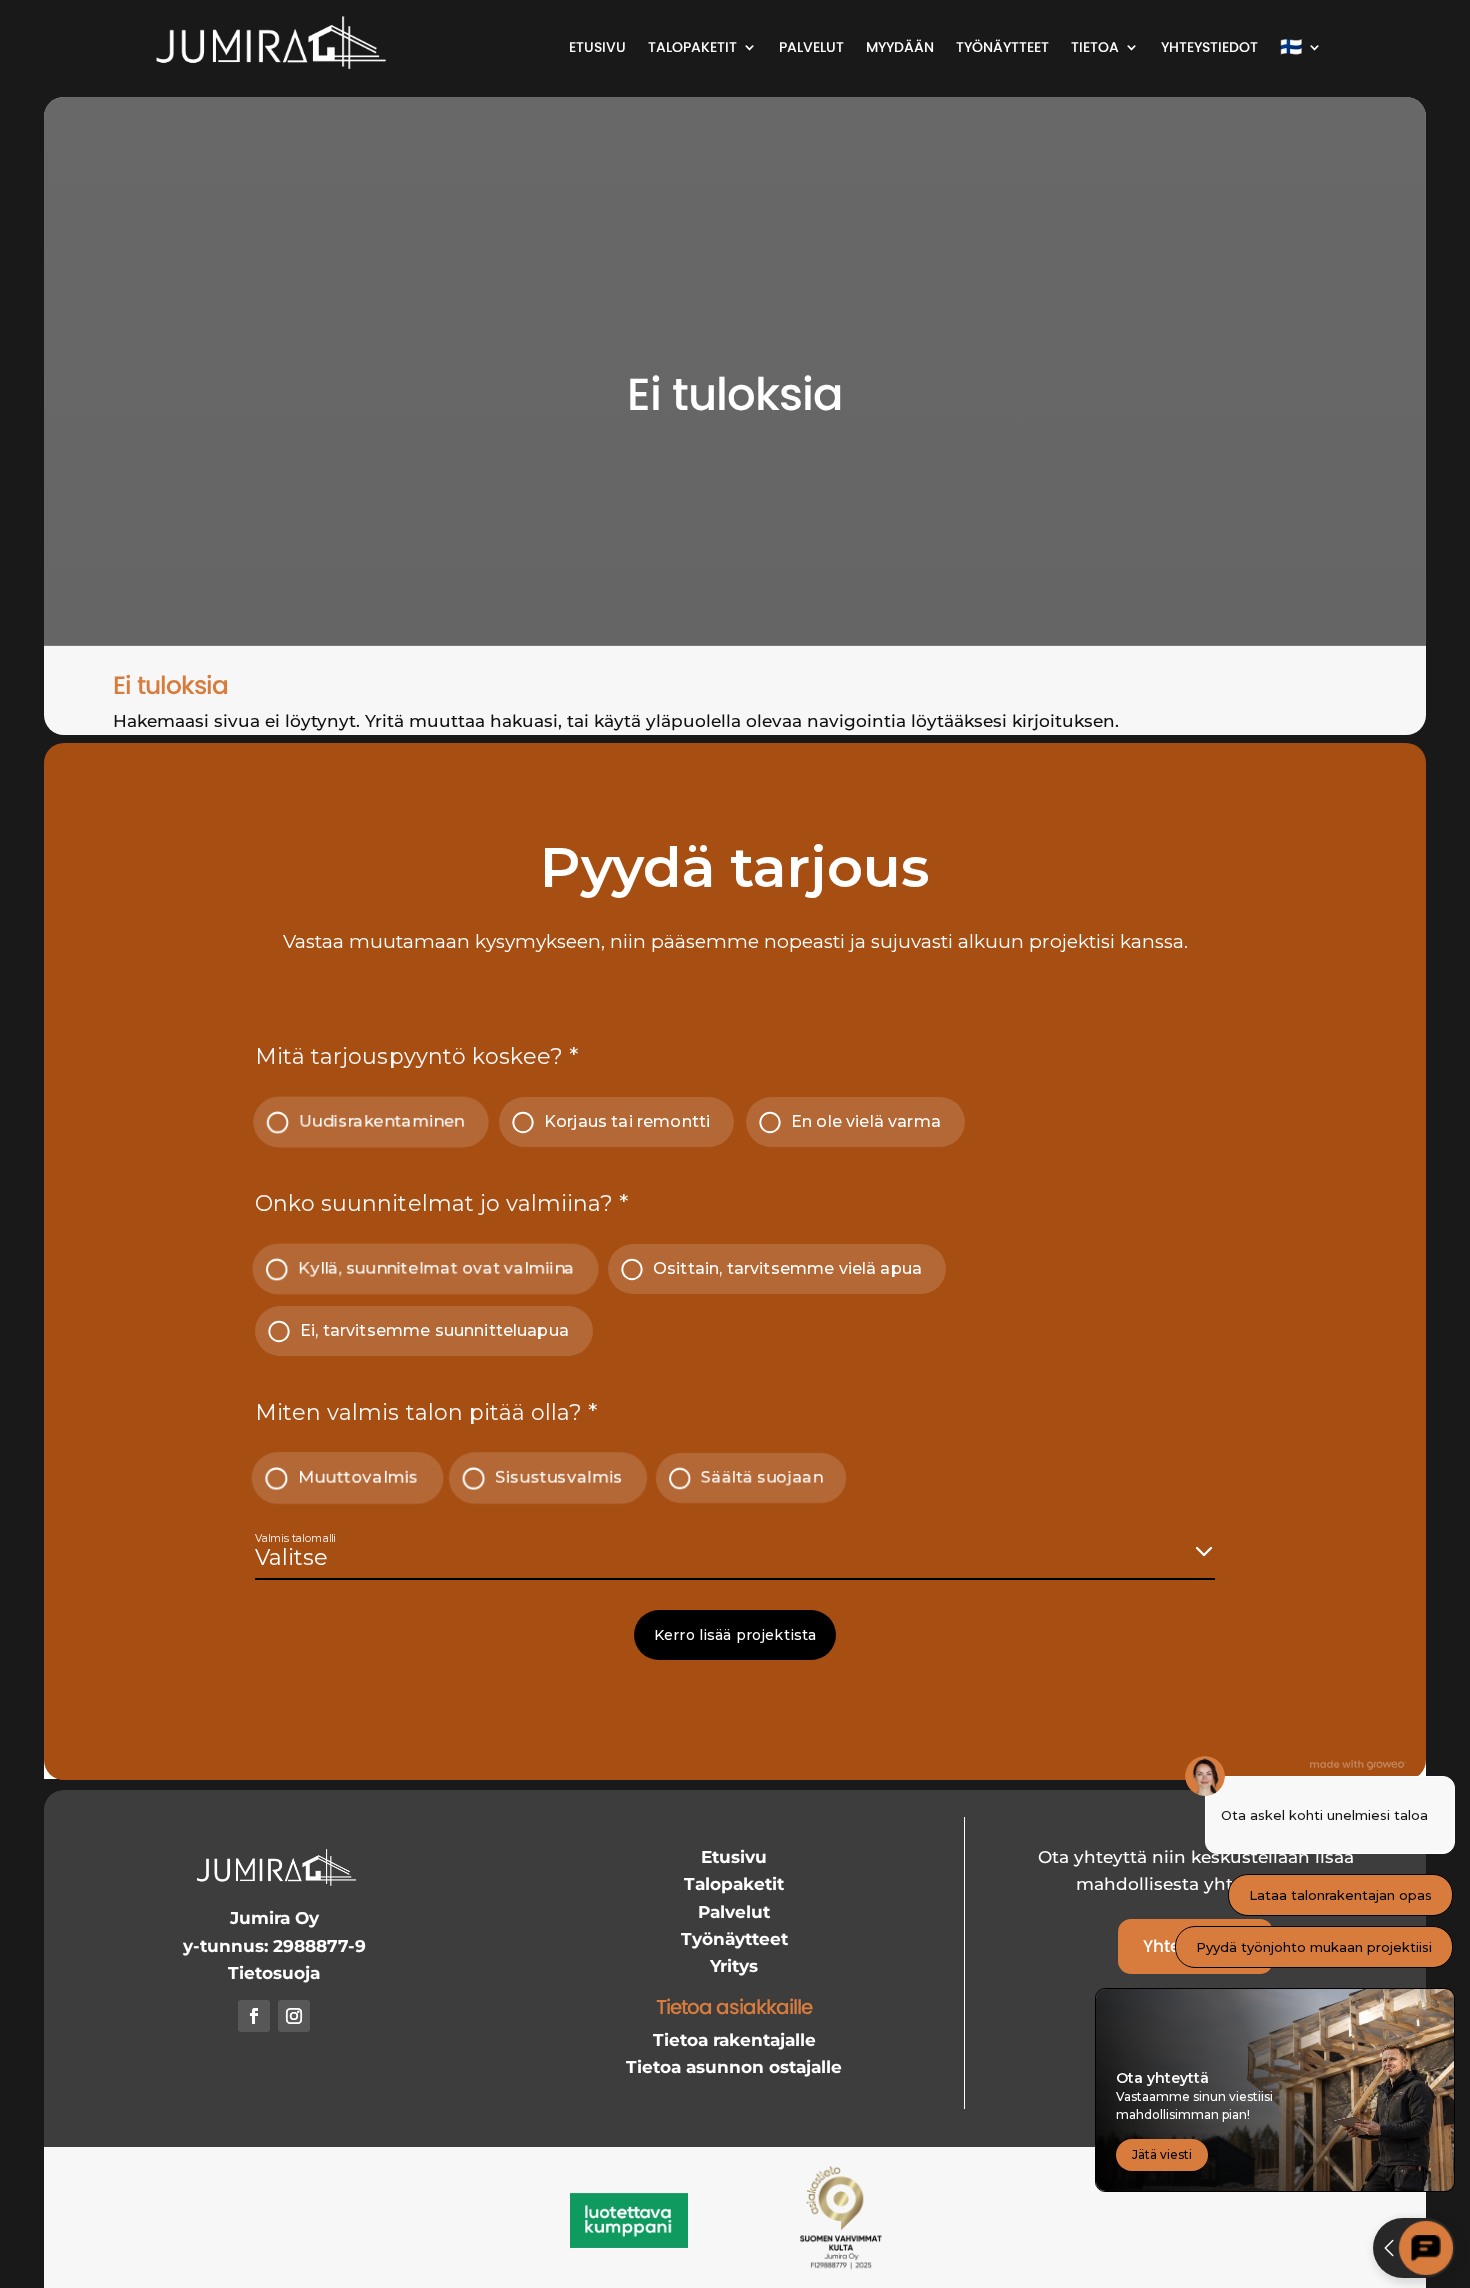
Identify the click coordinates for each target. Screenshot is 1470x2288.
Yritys (734, 1966)
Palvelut (811, 47)
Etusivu (597, 47)
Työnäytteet (1002, 47)
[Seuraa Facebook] (254, 2016)
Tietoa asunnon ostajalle (734, 2067)
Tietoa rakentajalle (734, 2040)
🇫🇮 (1291, 46)
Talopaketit (692, 47)
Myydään (900, 47)
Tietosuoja (274, 1973)
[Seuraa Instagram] (294, 2016)
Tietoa (1095, 47)
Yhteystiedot (1209, 47)
